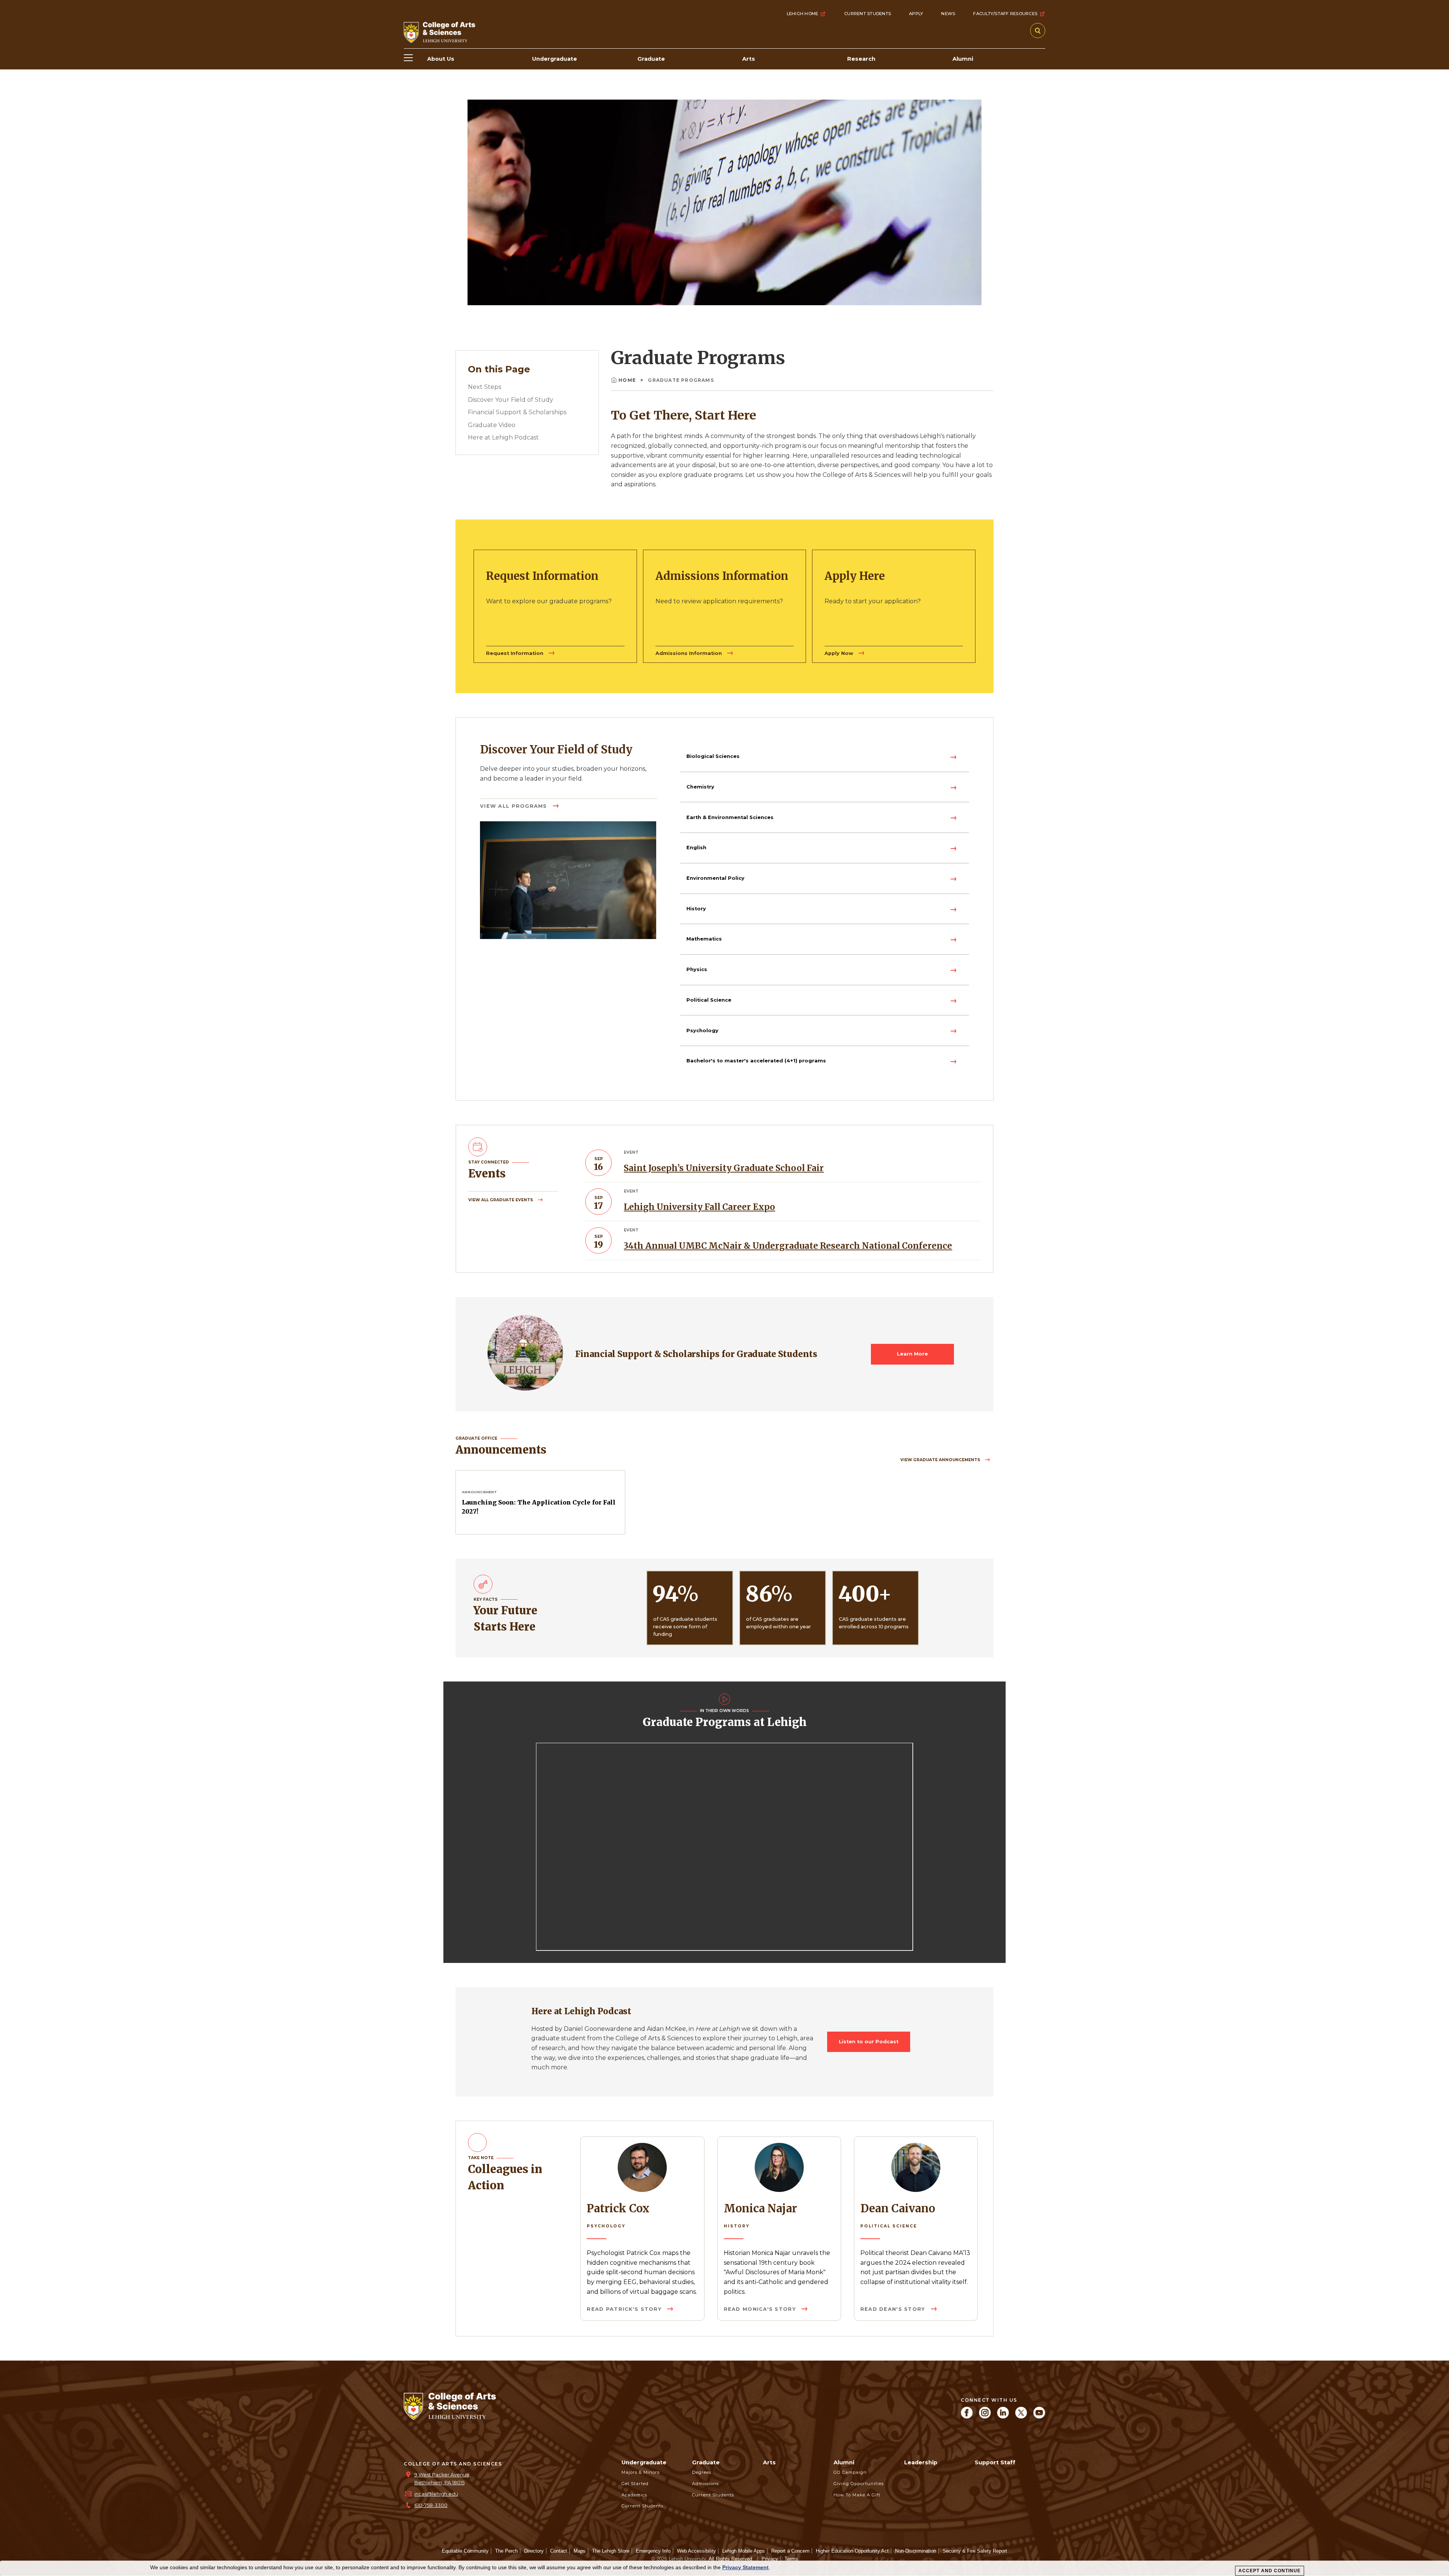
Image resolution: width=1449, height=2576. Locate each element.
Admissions (705, 2484)
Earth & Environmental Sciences (730, 817)
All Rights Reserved (730, 2559)
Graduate (706, 2462)
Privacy (770, 2559)
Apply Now (840, 653)
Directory (534, 2551)
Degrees (702, 2472)
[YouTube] (1039, 2417)
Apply (916, 14)
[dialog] (724, 2568)
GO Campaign (850, 2472)
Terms (791, 2559)
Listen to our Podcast (869, 2042)
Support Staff (995, 2462)
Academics (634, 2495)
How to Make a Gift (857, 2495)
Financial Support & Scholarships (517, 412)
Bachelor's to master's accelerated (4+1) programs (756, 1061)
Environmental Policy (715, 878)
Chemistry (700, 787)
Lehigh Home (803, 14)
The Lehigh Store (611, 2551)
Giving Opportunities (859, 2484)
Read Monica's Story (761, 2309)
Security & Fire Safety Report (975, 2551)
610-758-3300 (431, 2505)
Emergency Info (653, 2551)
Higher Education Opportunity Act (852, 2551)
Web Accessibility (696, 2551)
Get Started (635, 2484)
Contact (559, 2551)
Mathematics (704, 939)
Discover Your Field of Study (511, 400)
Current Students (868, 14)
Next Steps (485, 387)
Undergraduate (644, 2462)
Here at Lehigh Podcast (503, 437)
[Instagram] (985, 2417)
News (948, 14)
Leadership (921, 2462)
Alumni (844, 2462)
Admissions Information (689, 653)
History (696, 909)
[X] (1021, 2417)
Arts (769, 2462)
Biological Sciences (713, 756)
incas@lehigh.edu (436, 2494)
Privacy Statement (745, 2567)
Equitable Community (465, 2551)
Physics (697, 969)
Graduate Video (492, 425)
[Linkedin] (1003, 2417)
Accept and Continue (1270, 2571)
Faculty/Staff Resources (1005, 14)
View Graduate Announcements (941, 1460)
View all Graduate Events (501, 1200)
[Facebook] (967, 2417)
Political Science (709, 1000)
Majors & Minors (641, 2472)
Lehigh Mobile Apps (744, 2551)
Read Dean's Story (894, 2309)
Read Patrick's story (625, 2309)
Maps (580, 2551)
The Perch (506, 2551)
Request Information (515, 653)
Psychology (702, 1031)
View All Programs (515, 806)
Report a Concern (790, 2551)
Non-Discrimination (916, 2551)
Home (628, 380)
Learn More (912, 1354)
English (696, 848)
